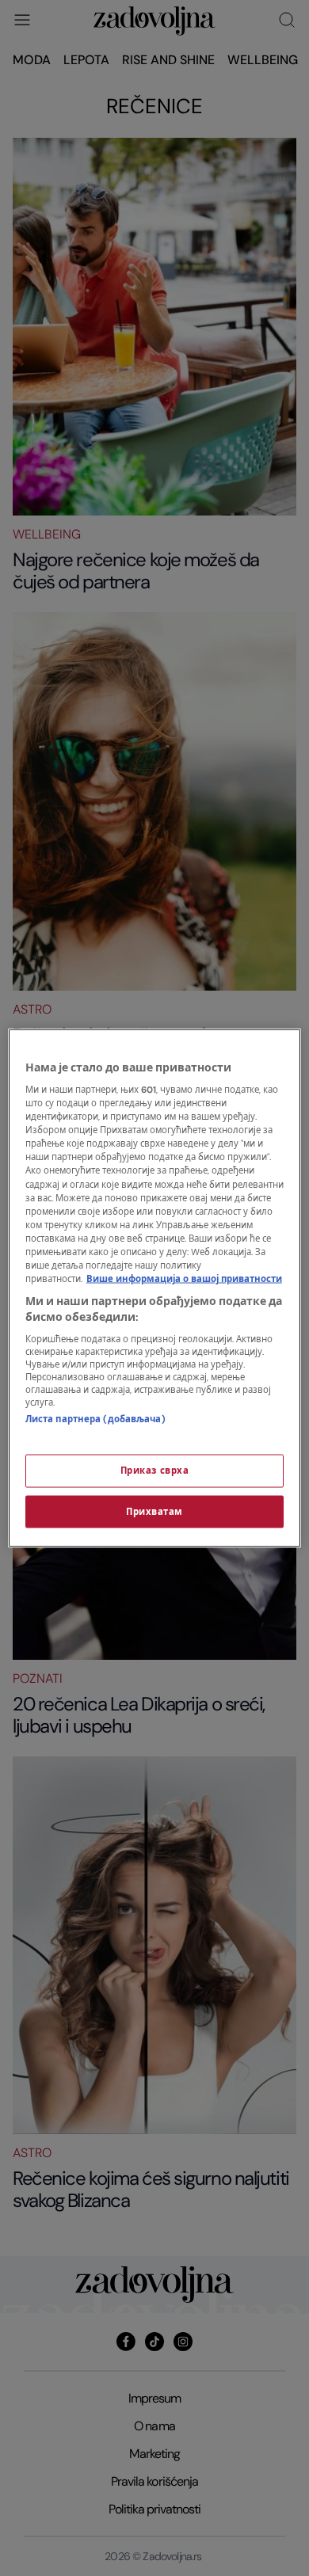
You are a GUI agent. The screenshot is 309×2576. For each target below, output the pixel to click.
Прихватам (154, 1511)
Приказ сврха (155, 1470)
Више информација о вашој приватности (184, 1279)
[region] (155, 1288)
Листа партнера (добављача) (95, 1419)
